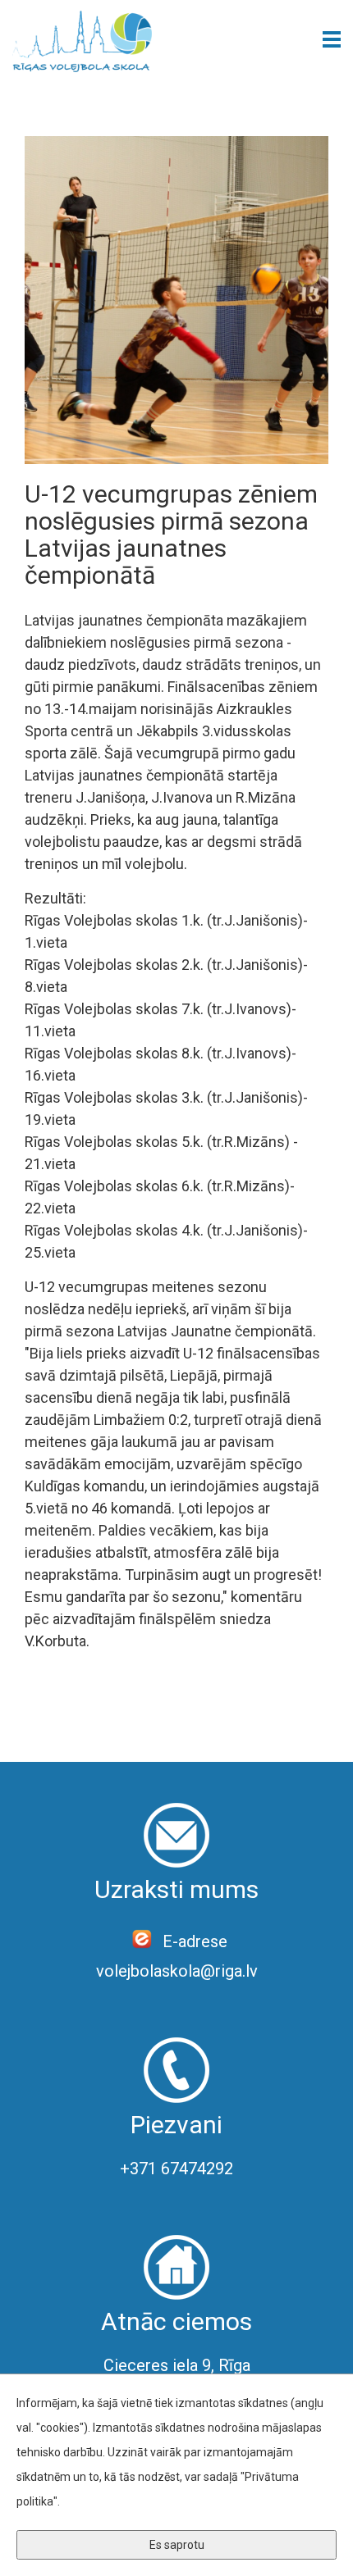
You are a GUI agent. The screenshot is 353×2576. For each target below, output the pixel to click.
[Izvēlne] (332, 39)
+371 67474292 (176, 2169)
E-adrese (193, 1941)
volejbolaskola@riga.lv (177, 1971)
